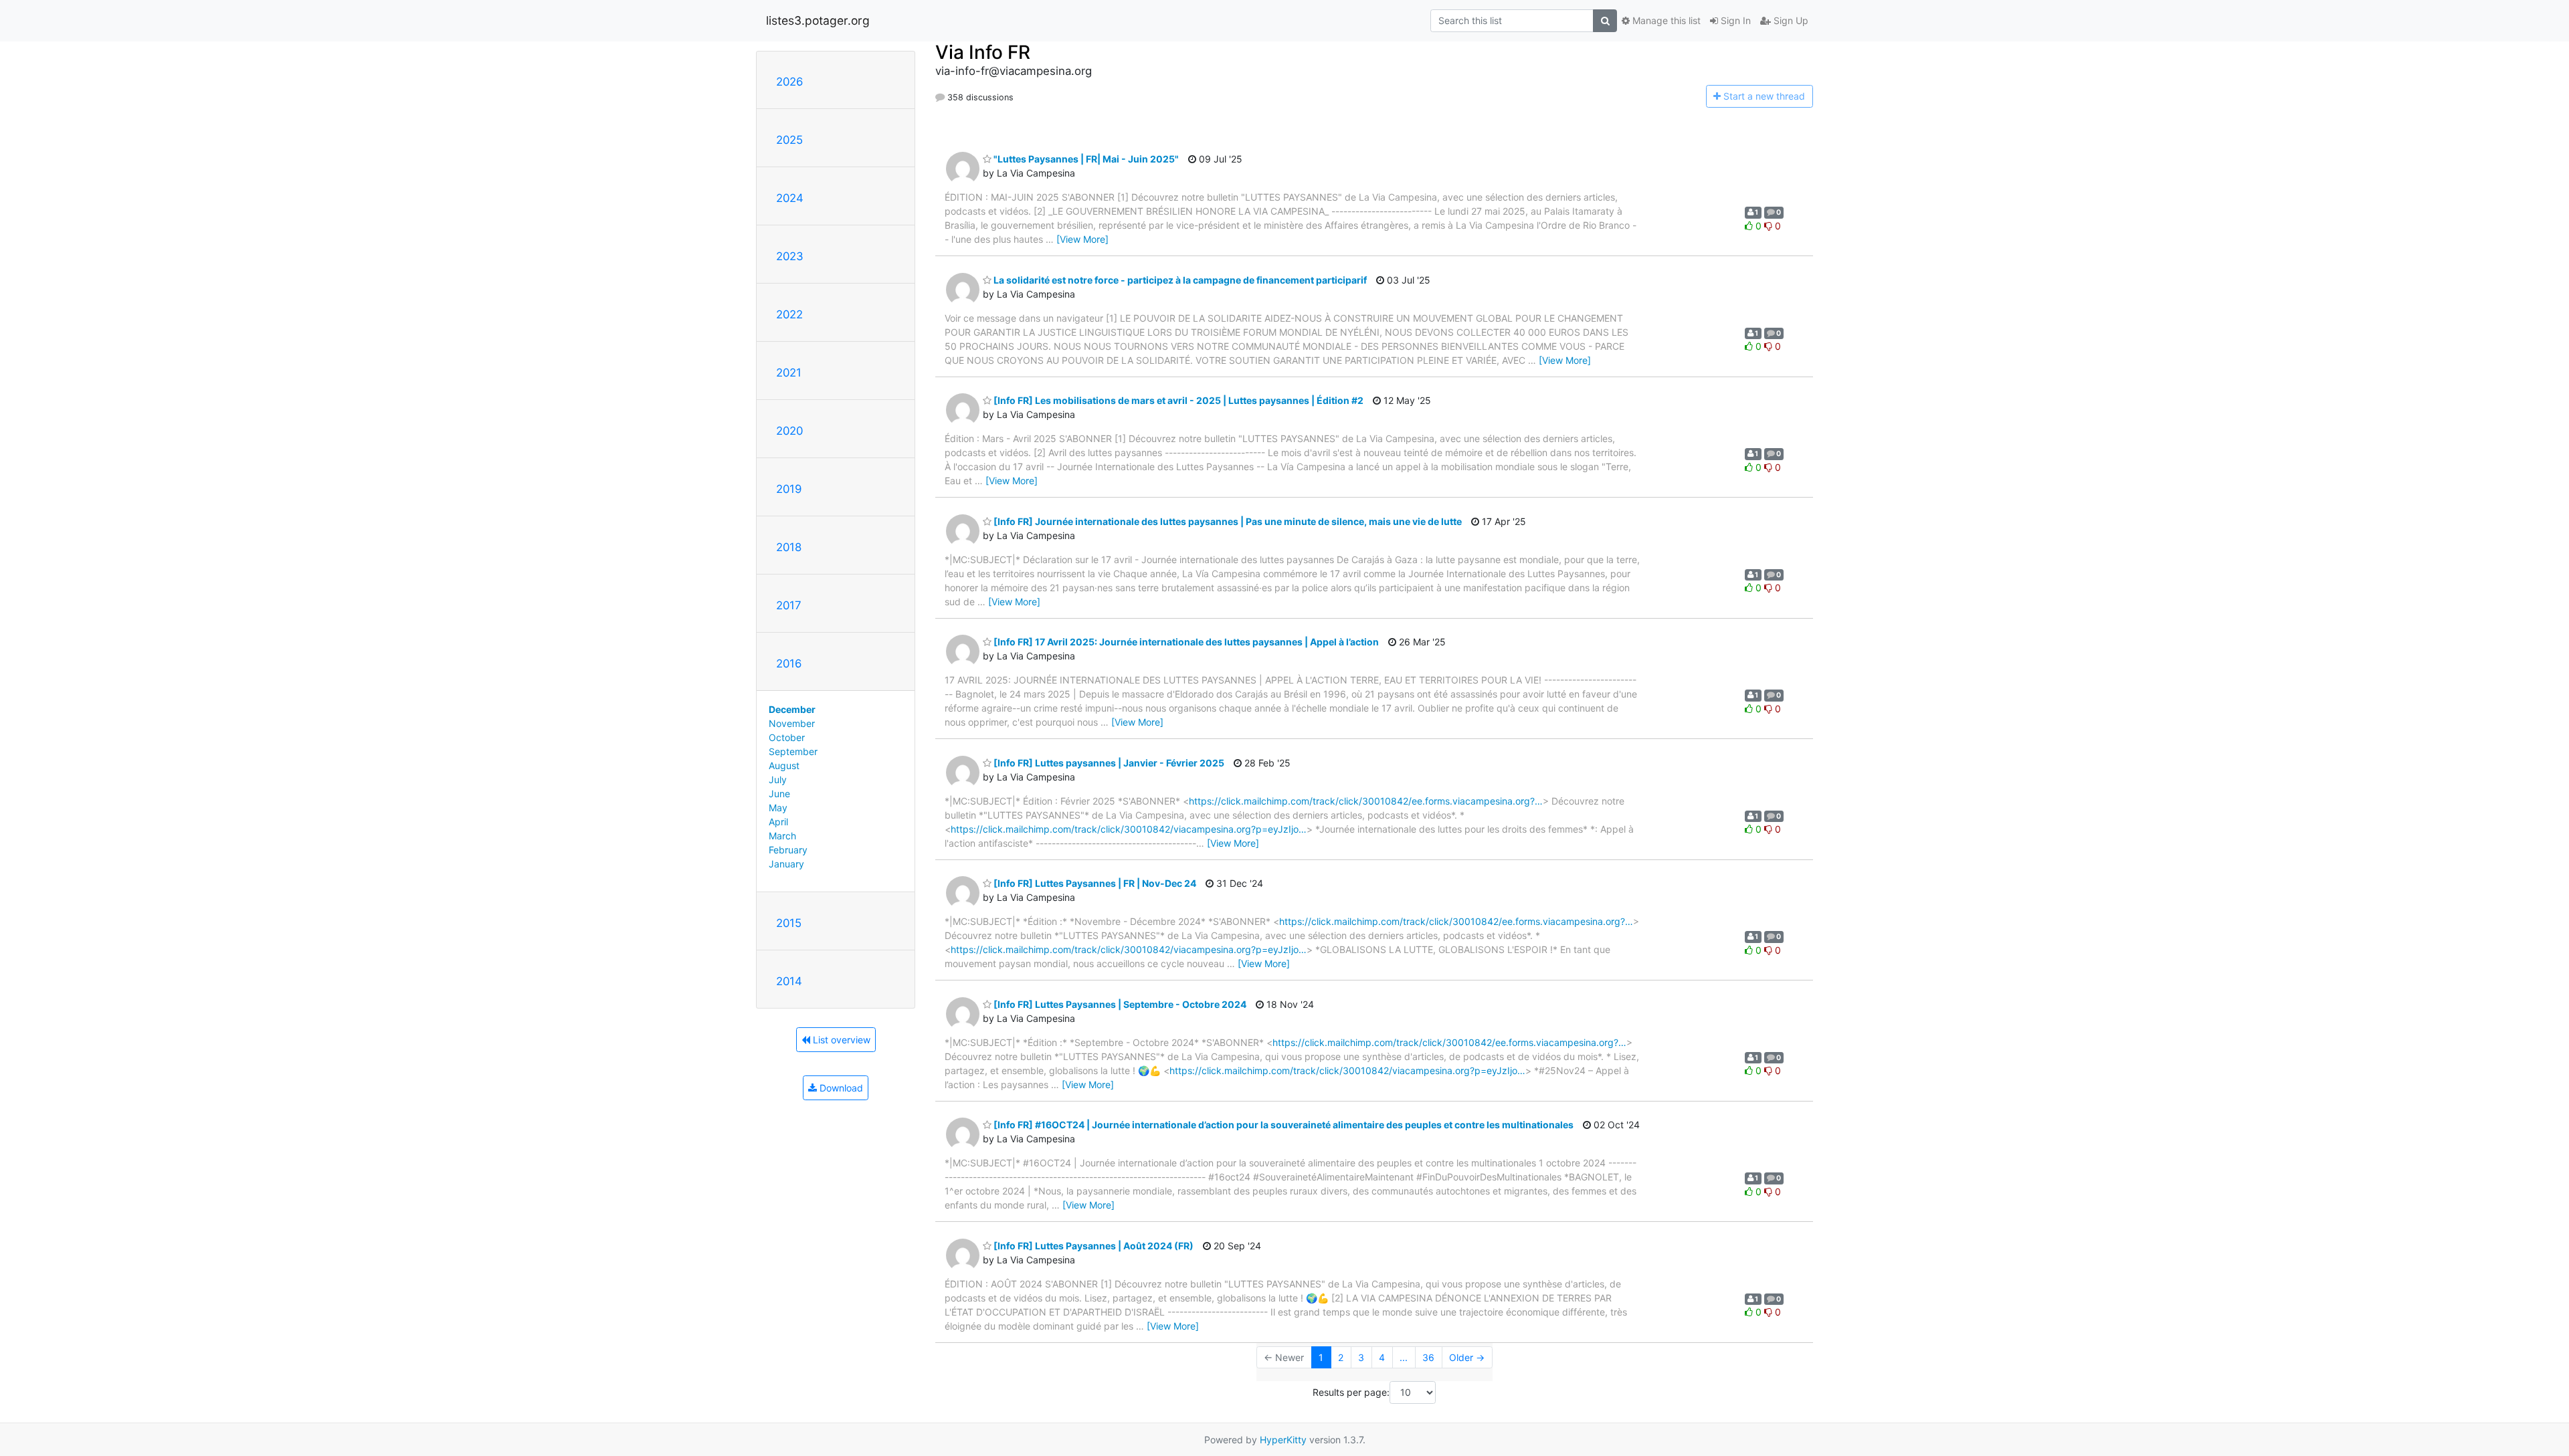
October (787, 737)
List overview (840, 1040)
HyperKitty (1283, 1440)
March (782, 836)
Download (840, 1088)
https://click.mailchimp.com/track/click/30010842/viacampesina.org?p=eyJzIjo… (1129, 829)
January (786, 864)
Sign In (1734, 20)
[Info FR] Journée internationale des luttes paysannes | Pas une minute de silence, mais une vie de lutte (1227, 521)
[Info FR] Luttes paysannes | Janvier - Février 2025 (1108, 763)
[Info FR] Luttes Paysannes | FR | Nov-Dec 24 (1094, 883)
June (779, 794)
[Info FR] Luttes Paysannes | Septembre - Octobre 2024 (1119, 1004)
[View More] (1082, 239)
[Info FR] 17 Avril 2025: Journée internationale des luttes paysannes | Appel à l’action (1185, 642)
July (778, 779)
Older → (1467, 1357)
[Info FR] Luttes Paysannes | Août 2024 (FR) (1092, 1246)
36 (1428, 1357)
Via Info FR (983, 52)
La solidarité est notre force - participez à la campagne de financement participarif (1179, 280)
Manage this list (1665, 20)
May (778, 808)
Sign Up (1790, 20)
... (1404, 1357)
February (788, 850)
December (792, 709)
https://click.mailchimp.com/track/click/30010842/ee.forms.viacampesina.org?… (1366, 801)
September (793, 751)
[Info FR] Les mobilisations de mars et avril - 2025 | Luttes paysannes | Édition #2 (1177, 400)
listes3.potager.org (818, 20)
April (778, 822)
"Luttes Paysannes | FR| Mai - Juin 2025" (1085, 159)
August (784, 765)
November (792, 723)
